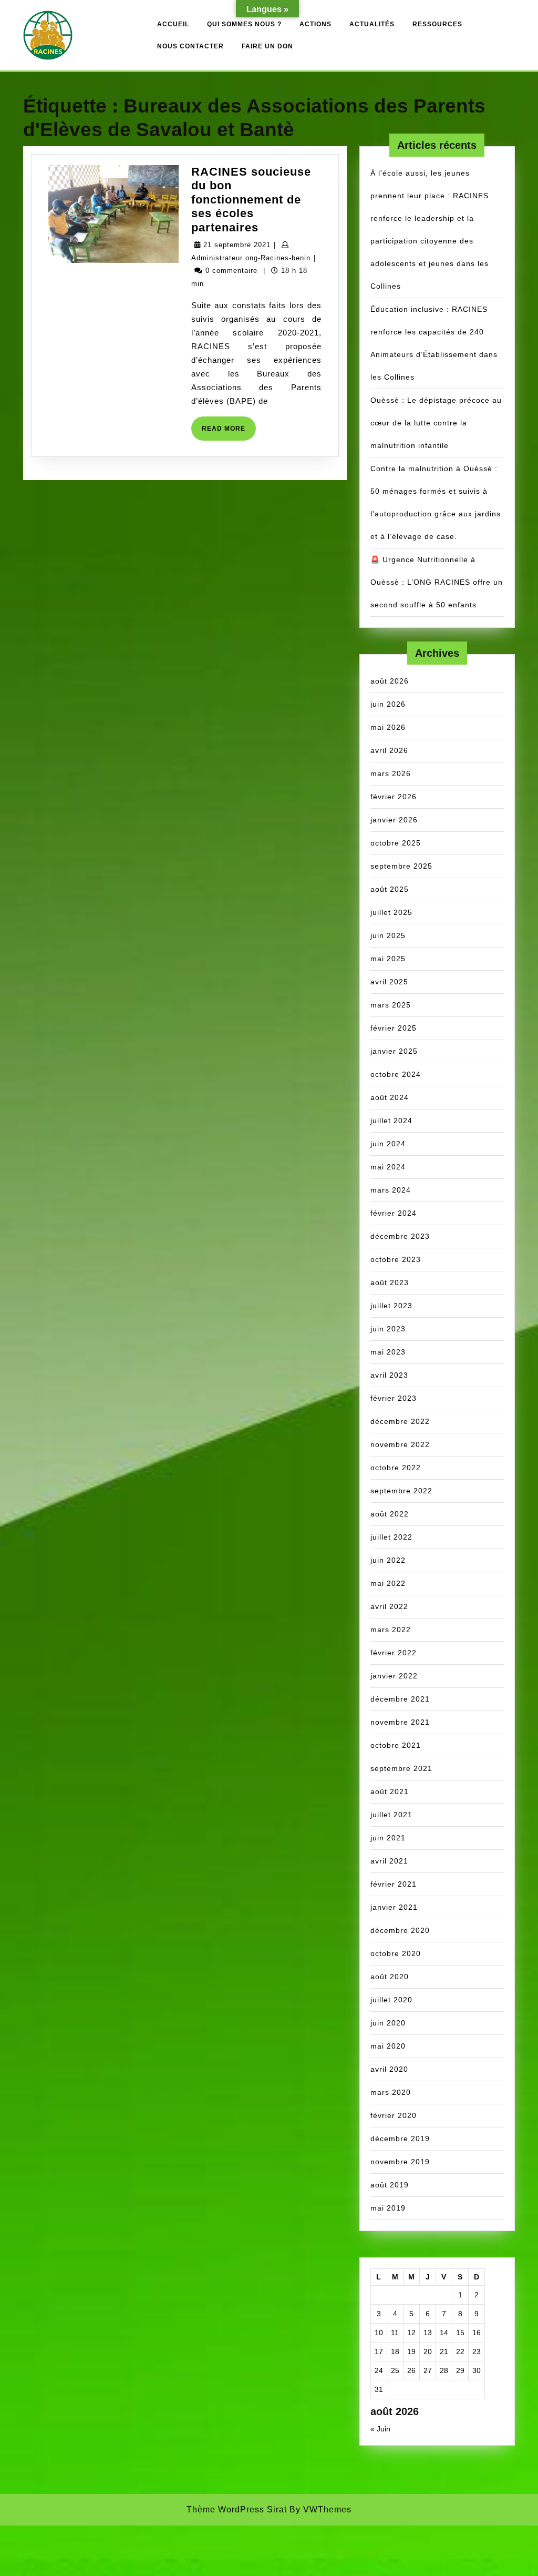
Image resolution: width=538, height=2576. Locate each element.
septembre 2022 (401, 1491)
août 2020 (390, 1977)
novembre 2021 (400, 1722)
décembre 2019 (400, 2139)
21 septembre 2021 (237, 245)
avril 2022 (389, 1606)
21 (444, 2351)
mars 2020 (391, 2092)
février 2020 (394, 2115)
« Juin (380, 2429)
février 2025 (394, 1028)
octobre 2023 (396, 1259)
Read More (229, 432)
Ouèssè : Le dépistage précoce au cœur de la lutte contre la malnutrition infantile (436, 423)
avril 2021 (389, 1861)
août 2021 (390, 1791)
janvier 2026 (394, 820)
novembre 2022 (400, 1444)
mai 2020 (388, 2046)
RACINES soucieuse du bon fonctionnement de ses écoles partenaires (251, 200)
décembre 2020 (400, 1930)
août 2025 (390, 889)
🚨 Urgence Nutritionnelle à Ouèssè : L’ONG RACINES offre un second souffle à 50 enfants (437, 582)
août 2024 (390, 1097)
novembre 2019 (400, 2162)
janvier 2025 (394, 1051)
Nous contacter (190, 46)
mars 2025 (391, 1005)
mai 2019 (388, 2208)
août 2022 (390, 1514)
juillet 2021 (391, 1815)
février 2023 (394, 1398)
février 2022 (394, 1653)
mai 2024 (388, 1167)
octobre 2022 (396, 1468)
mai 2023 (388, 1352)
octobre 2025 (396, 843)
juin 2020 (388, 2023)
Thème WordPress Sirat (237, 2509)
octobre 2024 (396, 1074)
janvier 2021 (394, 1907)
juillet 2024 (391, 1121)
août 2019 (390, 2185)
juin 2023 (388, 1329)
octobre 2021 (396, 1745)
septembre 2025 (401, 866)
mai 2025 (388, 959)
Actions (315, 24)
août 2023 (390, 1282)
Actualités (372, 24)
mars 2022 (391, 1630)
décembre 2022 (400, 1421)
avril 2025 (389, 982)
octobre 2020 (396, 1953)
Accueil (173, 24)
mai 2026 (388, 727)
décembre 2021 (400, 1699)
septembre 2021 (401, 1768)
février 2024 (394, 1213)
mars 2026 (391, 773)
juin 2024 (388, 1144)
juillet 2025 (391, 912)
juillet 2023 (391, 1306)
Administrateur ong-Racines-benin (251, 258)
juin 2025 (388, 935)
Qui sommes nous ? (244, 24)
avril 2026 (389, 750)
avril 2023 (389, 1375)
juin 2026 (388, 704)
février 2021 (394, 1884)
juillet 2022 (391, 1537)
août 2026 (390, 681)
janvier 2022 (394, 1676)
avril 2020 (389, 2069)
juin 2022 (388, 1560)
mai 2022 (388, 1583)
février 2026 (394, 797)
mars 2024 (391, 1190)
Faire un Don (267, 46)
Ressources (437, 24)
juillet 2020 (391, 2000)
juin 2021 (388, 1838)
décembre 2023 (400, 1236)
